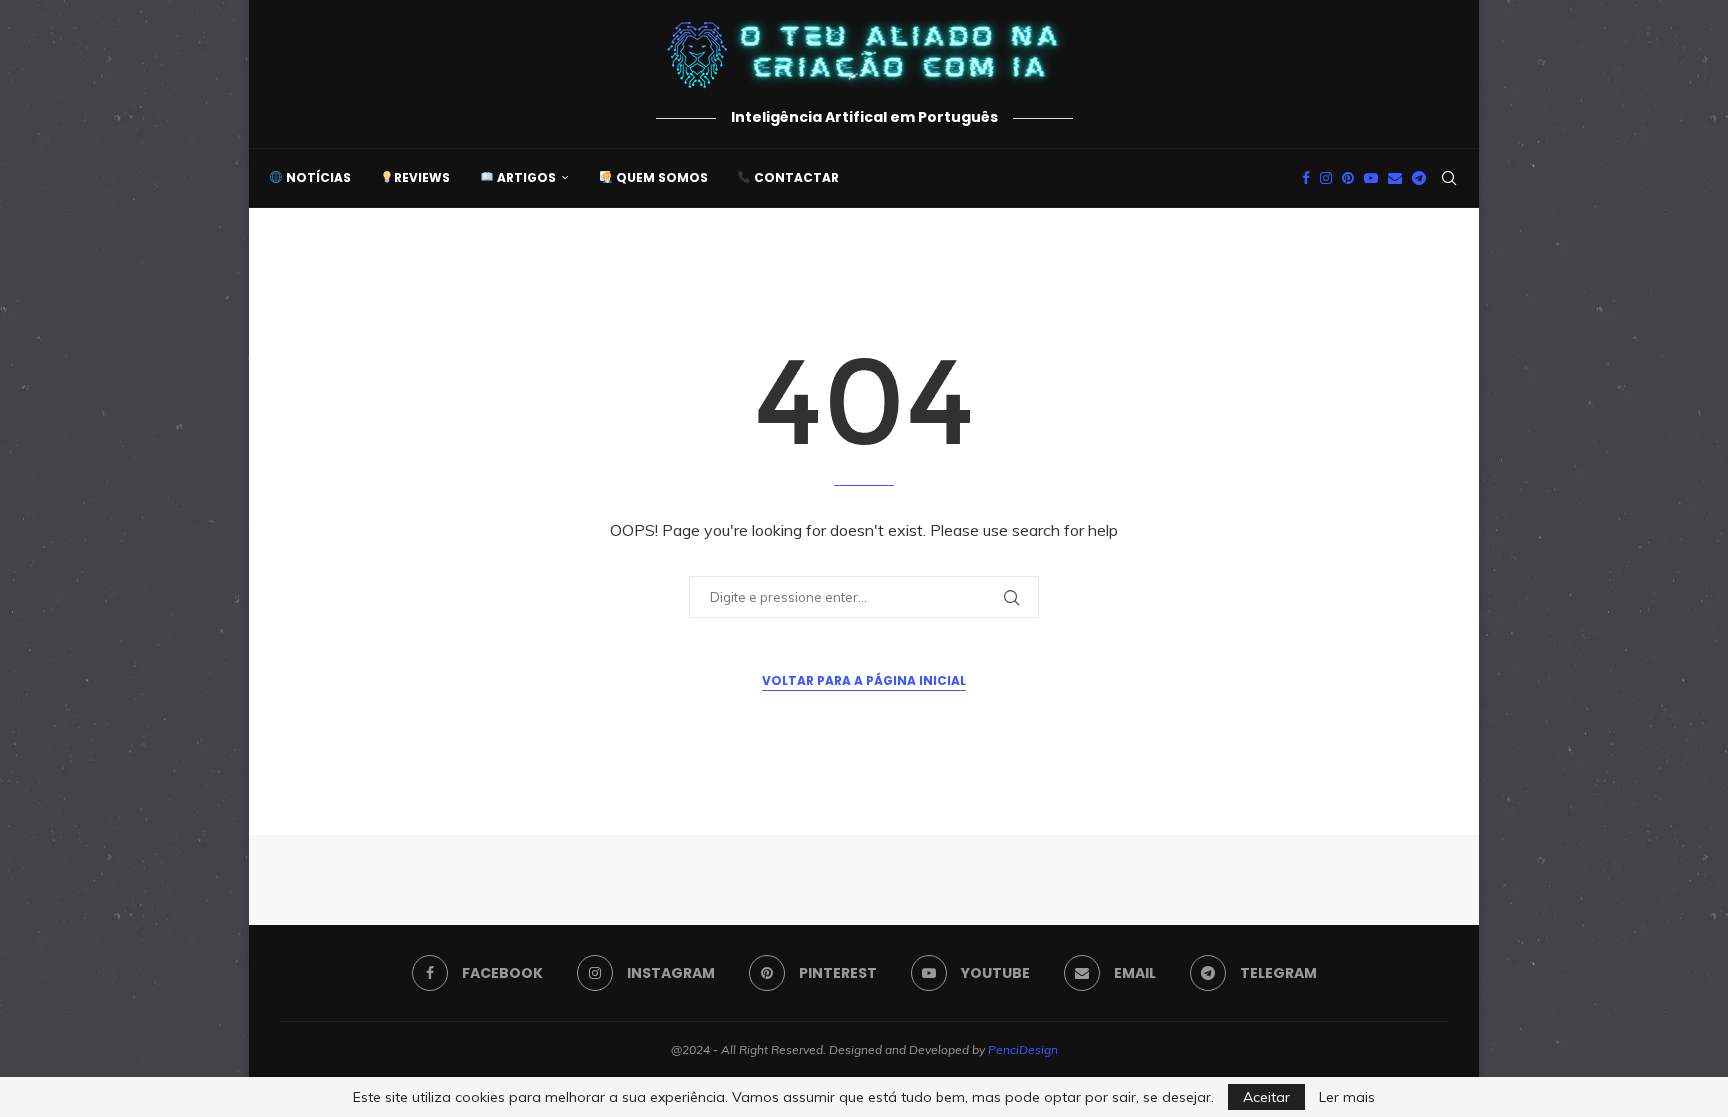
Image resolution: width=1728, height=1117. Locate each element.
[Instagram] (1326, 178)
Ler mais (1347, 1097)
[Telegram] (1419, 178)
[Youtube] (1371, 178)
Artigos (525, 177)
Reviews (422, 177)
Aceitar (1266, 1097)
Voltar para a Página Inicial (864, 680)
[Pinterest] (1348, 178)
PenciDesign (1023, 1049)
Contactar (795, 177)
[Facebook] (1306, 178)
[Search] (1449, 178)
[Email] (1395, 178)
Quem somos (660, 177)
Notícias (317, 177)
